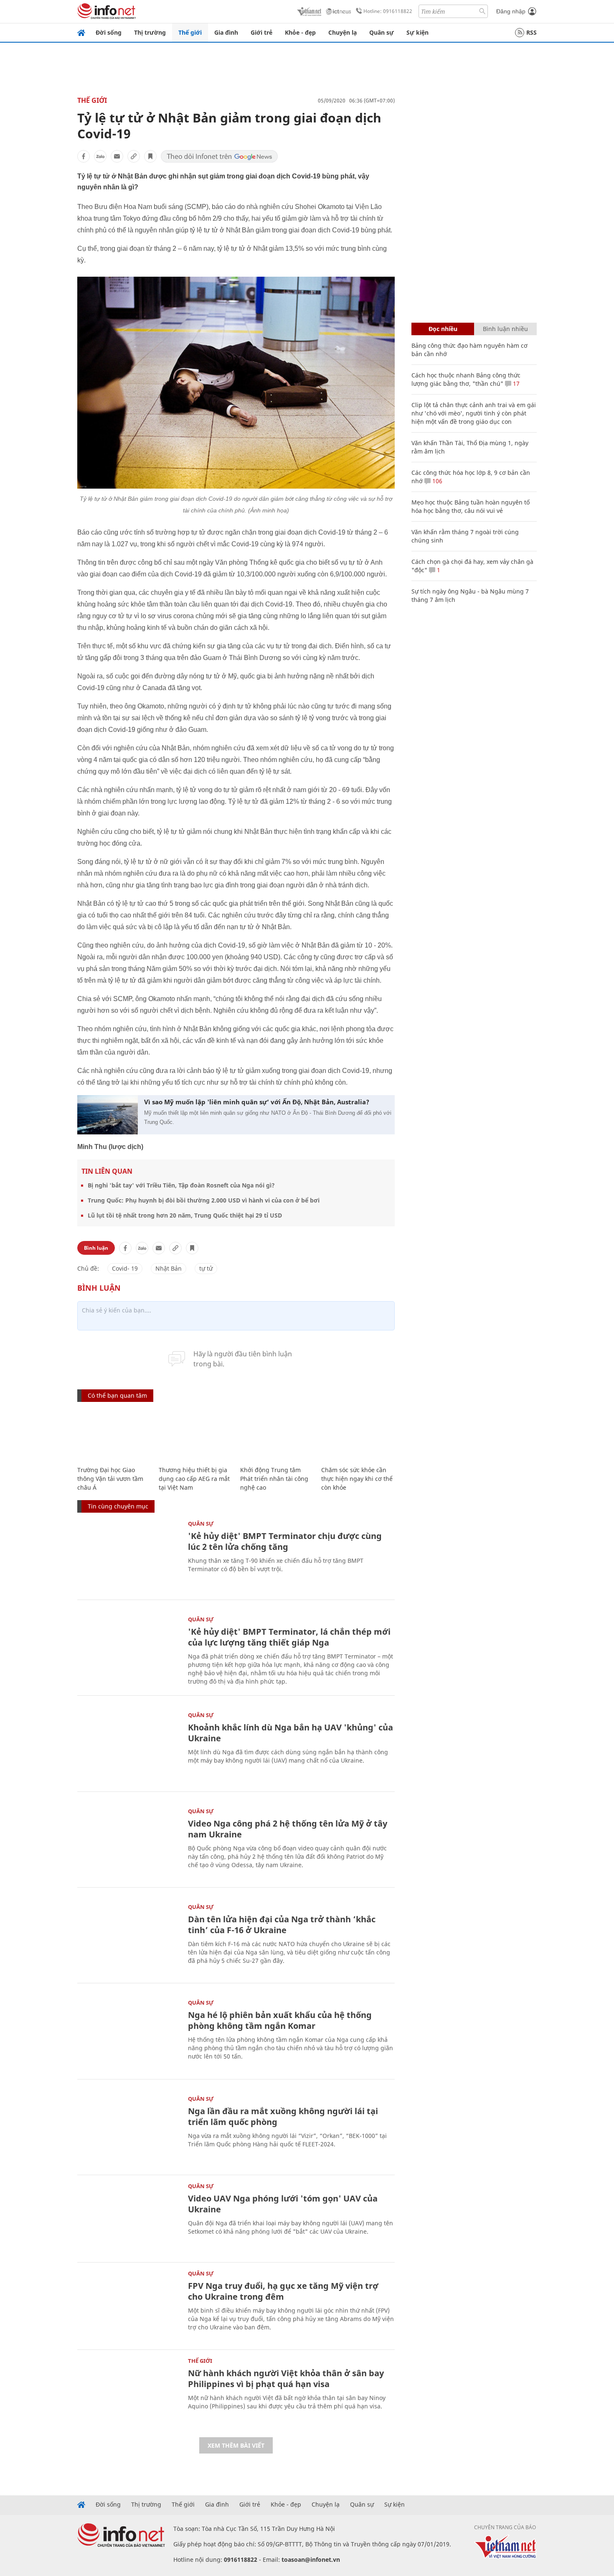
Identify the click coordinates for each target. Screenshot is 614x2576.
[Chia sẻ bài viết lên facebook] (84, 156)
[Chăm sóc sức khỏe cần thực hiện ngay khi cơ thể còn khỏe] (358, 1435)
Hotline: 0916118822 (388, 11)
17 (515, 383)
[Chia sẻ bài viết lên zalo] (100, 156)
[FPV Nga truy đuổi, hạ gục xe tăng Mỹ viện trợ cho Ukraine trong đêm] (128, 2305)
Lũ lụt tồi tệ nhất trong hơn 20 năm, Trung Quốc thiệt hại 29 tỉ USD (185, 1215)
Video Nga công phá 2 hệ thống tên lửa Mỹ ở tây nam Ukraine (288, 1829)
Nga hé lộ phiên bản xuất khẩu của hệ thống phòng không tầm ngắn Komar (280, 2020)
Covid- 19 (125, 1268)
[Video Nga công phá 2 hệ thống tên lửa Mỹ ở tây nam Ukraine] (128, 1843)
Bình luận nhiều (505, 329)
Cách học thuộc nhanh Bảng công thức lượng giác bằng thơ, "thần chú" (466, 379)
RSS (532, 32)
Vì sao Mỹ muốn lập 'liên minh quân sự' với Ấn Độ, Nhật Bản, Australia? (257, 1102)
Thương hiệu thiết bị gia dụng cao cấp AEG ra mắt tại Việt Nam (194, 1479)
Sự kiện (417, 32)
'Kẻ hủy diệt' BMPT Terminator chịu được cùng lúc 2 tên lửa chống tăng (285, 1541)
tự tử (206, 1268)
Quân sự (382, 32)
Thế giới (190, 32)
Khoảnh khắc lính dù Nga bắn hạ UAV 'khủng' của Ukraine (291, 1733)
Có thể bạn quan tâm (117, 1395)
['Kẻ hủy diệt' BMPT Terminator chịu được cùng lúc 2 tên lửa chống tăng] (128, 1555)
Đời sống (109, 32)
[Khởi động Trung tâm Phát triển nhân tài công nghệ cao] (277, 1435)
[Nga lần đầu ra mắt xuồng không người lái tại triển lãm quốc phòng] (128, 2130)
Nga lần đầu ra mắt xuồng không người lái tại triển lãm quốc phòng (283, 2116)
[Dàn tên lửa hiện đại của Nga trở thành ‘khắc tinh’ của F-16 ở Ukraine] (128, 1938)
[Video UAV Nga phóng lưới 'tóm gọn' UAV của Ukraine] (128, 2218)
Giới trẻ (261, 32)
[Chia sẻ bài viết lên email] (117, 156)
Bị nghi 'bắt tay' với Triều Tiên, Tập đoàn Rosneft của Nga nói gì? (181, 1185)
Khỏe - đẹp (300, 32)
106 (436, 481)
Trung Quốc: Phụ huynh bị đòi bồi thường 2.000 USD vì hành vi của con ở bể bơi (204, 1200)
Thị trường (150, 32)
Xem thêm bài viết (236, 2445)
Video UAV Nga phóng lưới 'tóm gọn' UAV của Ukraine (283, 2204)
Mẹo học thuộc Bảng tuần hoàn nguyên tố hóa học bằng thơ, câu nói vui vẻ (471, 506)
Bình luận (96, 1248)
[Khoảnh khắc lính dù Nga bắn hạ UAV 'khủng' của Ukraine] (128, 1747)
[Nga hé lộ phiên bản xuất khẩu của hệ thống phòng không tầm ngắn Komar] (128, 2034)
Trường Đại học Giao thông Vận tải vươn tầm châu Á (110, 1479)
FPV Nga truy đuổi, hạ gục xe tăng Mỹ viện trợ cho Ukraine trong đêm (283, 2291)
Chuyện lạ (343, 32)
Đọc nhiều (443, 329)
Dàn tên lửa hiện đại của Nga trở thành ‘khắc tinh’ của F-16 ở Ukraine (282, 1925)
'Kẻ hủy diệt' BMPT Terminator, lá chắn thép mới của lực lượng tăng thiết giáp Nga (289, 1637)
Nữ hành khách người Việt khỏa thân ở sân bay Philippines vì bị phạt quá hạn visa (286, 2379)
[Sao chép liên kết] (134, 156)
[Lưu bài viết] (150, 156)
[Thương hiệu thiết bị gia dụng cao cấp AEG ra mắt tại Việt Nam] (195, 1435)
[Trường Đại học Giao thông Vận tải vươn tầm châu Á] (114, 1435)
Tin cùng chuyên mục (118, 1506)
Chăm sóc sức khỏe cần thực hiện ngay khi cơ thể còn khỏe (357, 1479)
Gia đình (226, 32)
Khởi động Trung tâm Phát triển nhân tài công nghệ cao (274, 1479)
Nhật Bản (169, 1268)
